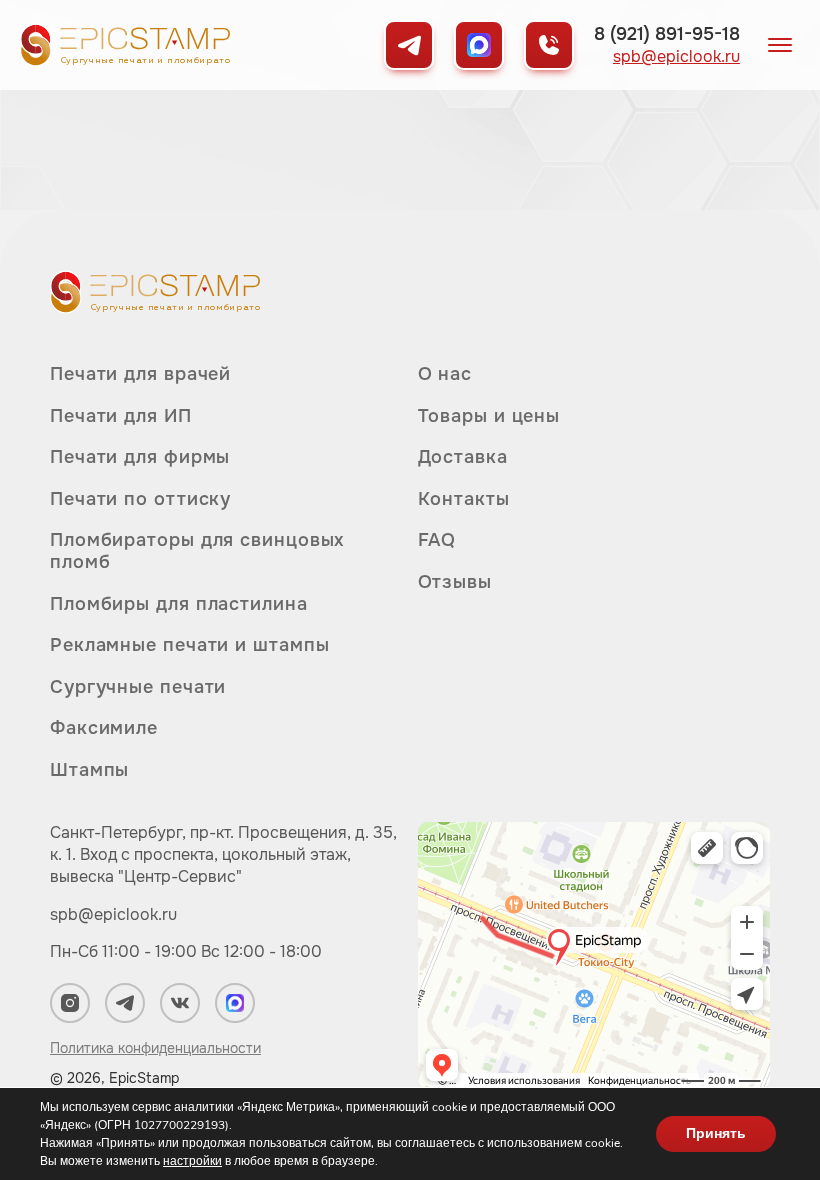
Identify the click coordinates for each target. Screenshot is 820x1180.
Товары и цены (489, 416)
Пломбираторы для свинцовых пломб (197, 551)
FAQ (437, 540)
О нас (445, 374)
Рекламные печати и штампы (190, 645)
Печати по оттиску (140, 499)
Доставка (463, 457)
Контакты (464, 499)
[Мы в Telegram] (409, 45)
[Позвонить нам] (549, 45)
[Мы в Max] (479, 45)
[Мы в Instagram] (70, 1003)
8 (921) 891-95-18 (667, 34)
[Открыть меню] (780, 45)
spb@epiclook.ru (676, 57)
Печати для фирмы (140, 457)
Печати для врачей (140, 374)
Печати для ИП (121, 416)
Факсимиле (104, 728)
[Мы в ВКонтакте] (180, 1003)
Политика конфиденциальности (155, 1048)
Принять (716, 1133)
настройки (192, 1161)
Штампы (89, 770)
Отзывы (455, 582)
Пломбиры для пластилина (179, 604)
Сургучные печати (138, 687)
